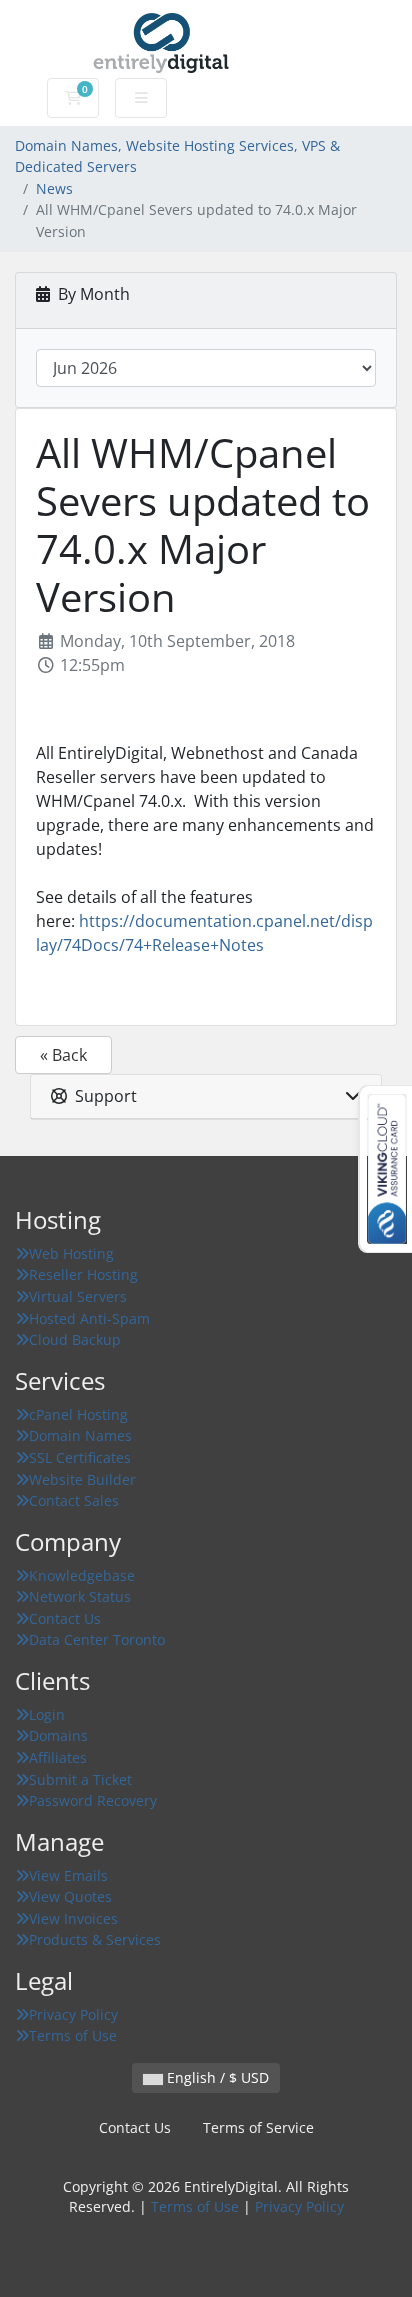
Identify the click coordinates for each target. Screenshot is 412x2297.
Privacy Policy (73, 2014)
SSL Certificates (80, 1457)
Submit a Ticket (80, 1779)
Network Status (80, 1596)
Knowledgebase (82, 1575)
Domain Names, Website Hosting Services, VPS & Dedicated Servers (177, 156)
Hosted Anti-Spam (89, 1318)
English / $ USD (216, 2077)
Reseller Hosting (83, 1274)
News (54, 188)
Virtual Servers (78, 1296)
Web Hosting (71, 1253)
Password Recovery (93, 1800)
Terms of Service (258, 2127)
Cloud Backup (75, 1339)
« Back (63, 1055)
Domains (58, 1735)
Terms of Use (73, 2035)
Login (47, 1714)
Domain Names (80, 1435)
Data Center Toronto (97, 1639)
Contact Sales (74, 1500)
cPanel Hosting (78, 1414)
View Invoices (73, 1918)
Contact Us (65, 1618)
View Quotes (70, 1896)
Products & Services (95, 1939)
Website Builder (82, 1479)
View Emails (68, 1875)
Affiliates (58, 1757)
